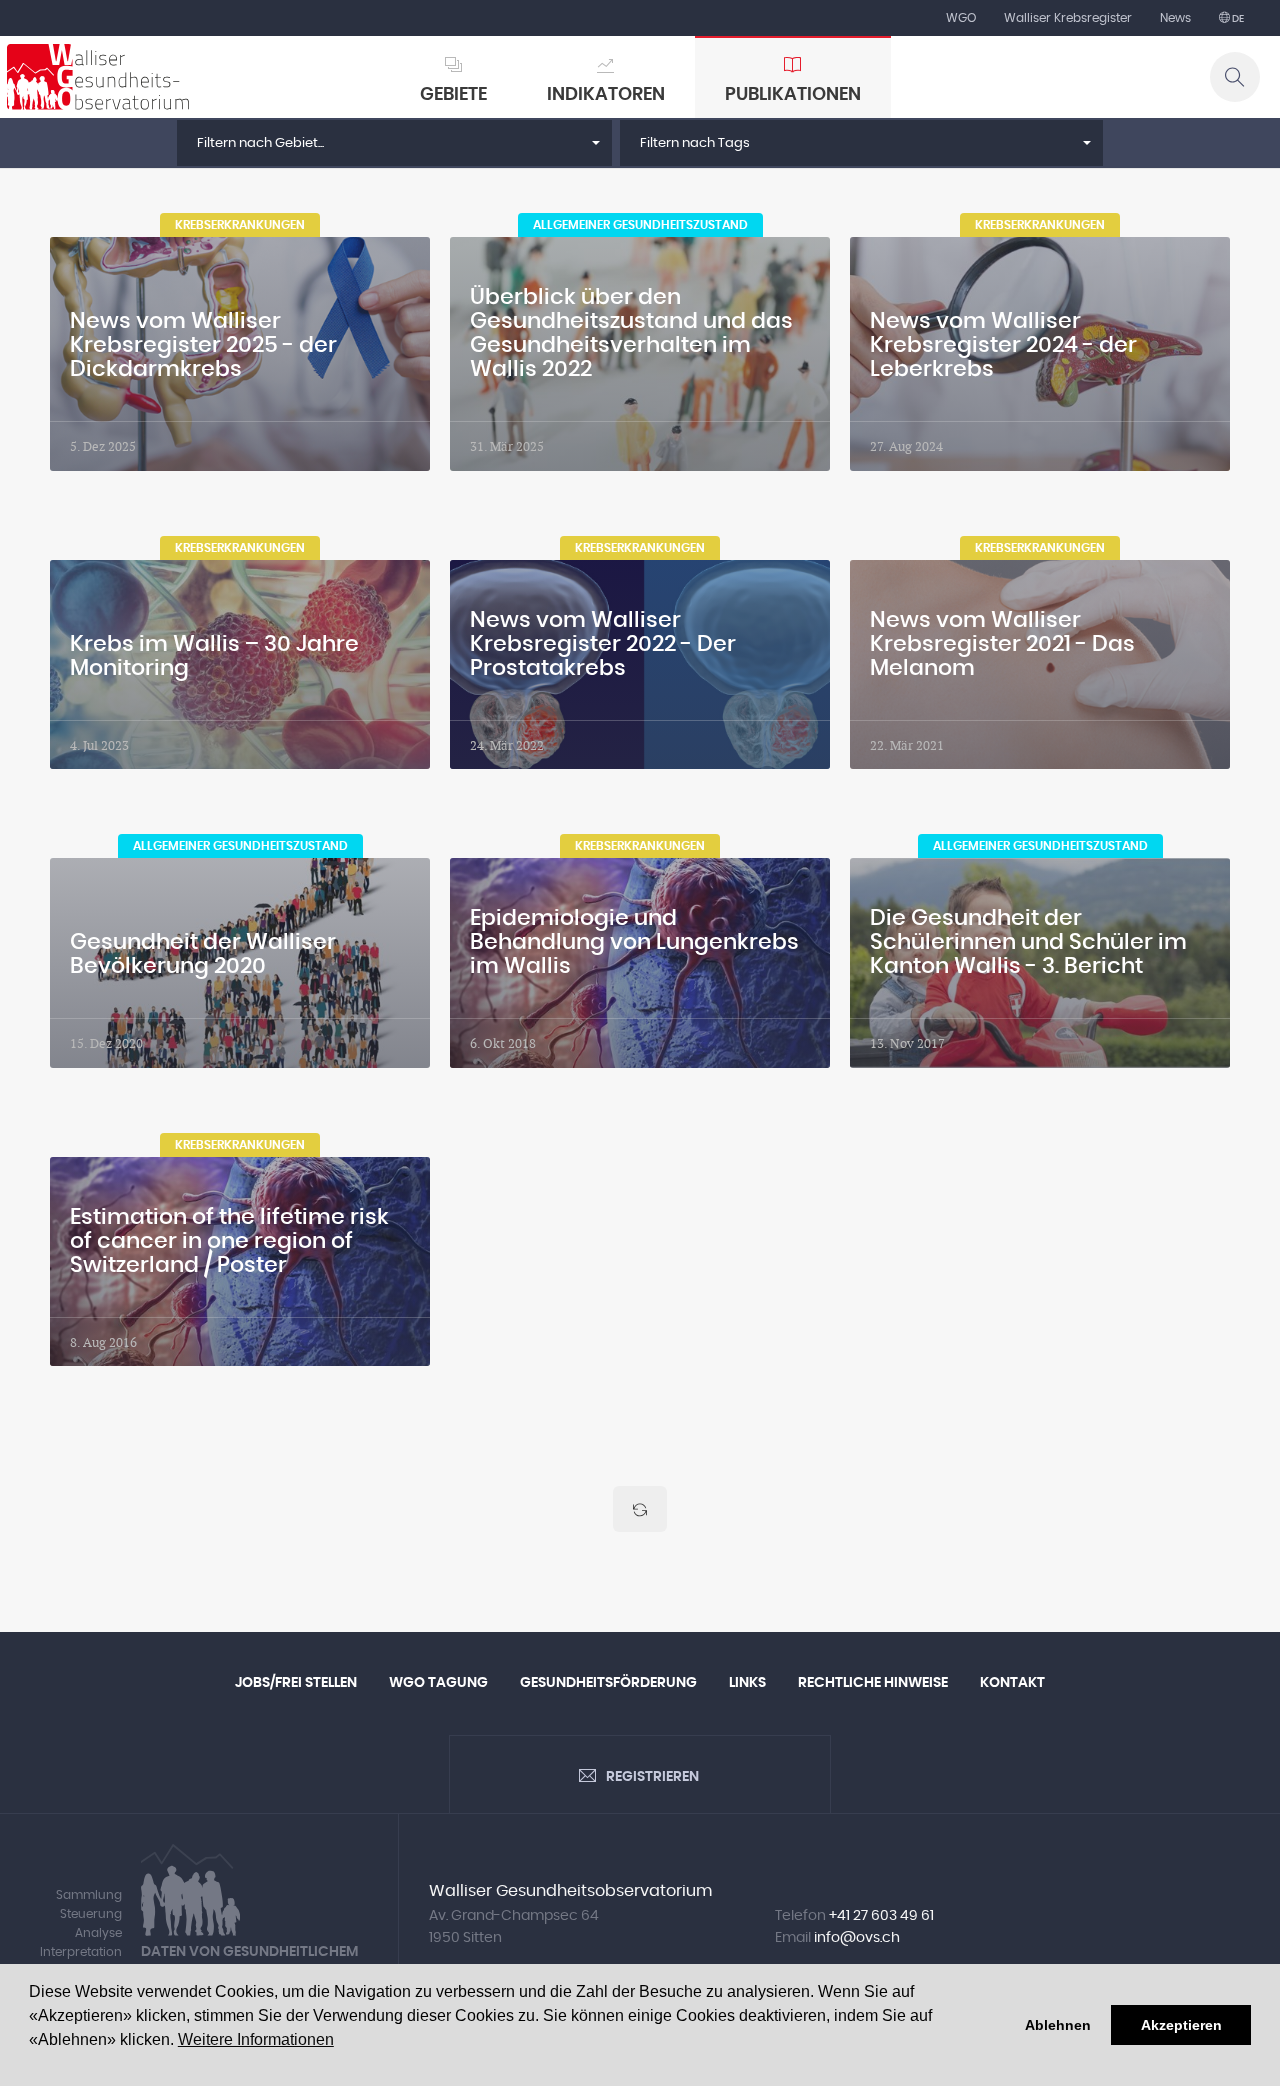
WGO (961, 18)
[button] (394, 143)
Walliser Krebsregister (1068, 18)
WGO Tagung (438, 1683)
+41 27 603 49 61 (881, 1916)
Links (747, 1683)
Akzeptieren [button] (1181, 2025)
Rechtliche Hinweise (873, 1683)
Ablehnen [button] (1058, 2025)
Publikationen (793, 95)
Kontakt (1012, 1683)
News (1175, 18)
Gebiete (453, 95)
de (1237, 19)
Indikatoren (606, 95)
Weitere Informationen (256, 2039)
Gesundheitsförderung (608, 1683)
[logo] (98, 77)
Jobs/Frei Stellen (296, 1683)
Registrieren (652, 1777)
